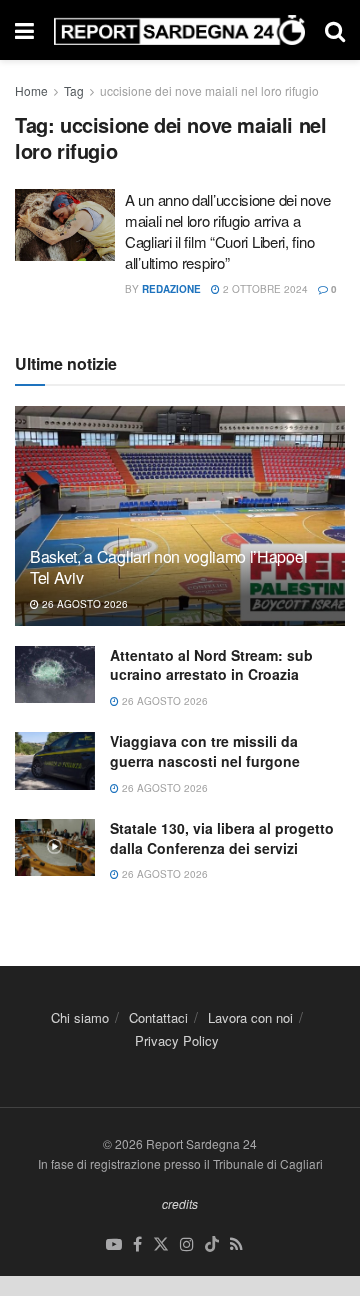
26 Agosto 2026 (83, 604)
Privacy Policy (177, 1040)
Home (31, 90)
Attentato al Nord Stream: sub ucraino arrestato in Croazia (211, 665)
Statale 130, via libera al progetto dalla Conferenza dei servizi (222, 838)
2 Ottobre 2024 (264, 289)
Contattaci (158, 1017)
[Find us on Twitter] (161, 1244)
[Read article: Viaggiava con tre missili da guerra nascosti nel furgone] (55, 760)
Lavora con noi (250, 1017)
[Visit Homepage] (179, 30)
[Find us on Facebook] (137, 1244)
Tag (74, 90)
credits (180, 1203)
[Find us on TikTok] (212, 1244)
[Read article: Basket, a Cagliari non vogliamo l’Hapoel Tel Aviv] (180, 524)
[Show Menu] (24, 30)
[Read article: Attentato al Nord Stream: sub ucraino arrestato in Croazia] (55, 674)
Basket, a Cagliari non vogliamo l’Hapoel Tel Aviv (168, 567)
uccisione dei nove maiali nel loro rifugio (209, 90)
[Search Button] (335, 30)
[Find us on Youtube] (114, 1244)
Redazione (171, 289)
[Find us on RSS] (236, 1244)
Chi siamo (80, 1017)
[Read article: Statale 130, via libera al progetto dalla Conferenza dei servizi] (55, 847)
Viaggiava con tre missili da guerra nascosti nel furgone (205, 751)
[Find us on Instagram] (187, 1244)
